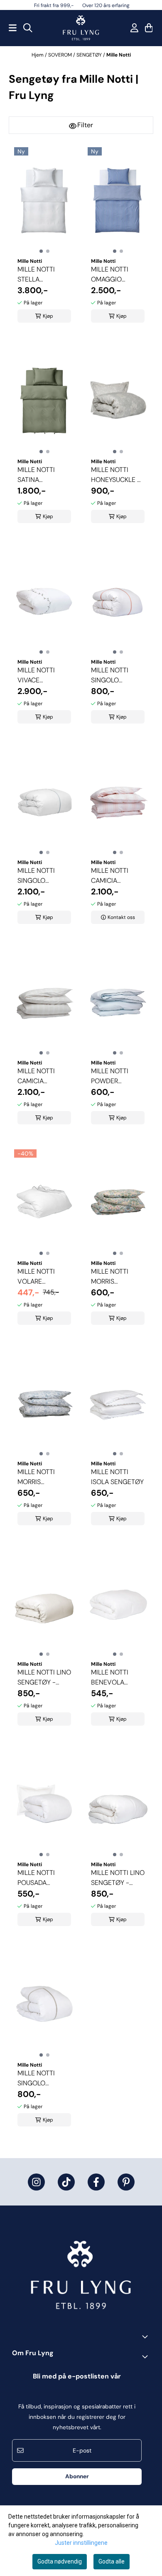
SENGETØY (90, 55)
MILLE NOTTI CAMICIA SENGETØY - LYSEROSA (110, 876)
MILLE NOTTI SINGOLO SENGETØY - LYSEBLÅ (37, 876)
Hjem (38, 55)
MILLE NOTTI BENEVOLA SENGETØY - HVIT (110, 1678)
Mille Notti (119, 55)
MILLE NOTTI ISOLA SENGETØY (117, 1477)
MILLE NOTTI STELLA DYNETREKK (36, 275)
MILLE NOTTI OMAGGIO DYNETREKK (110, 275)
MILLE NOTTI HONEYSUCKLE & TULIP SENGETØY (117, 475)
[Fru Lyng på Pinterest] (126, 2182)
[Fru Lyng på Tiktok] (66, 2182)
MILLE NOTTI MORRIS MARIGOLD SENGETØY (36, 1477)
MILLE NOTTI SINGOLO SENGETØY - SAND (37, 2078)
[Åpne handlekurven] (149, 28)
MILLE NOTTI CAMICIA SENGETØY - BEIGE (37, 1076)
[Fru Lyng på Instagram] (36, 2182)
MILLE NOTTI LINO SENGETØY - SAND (44, 1678)
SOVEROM (61, 55)
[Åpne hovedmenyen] (13, 28)
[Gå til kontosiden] (134, 28)
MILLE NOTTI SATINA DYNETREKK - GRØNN (37, 475)
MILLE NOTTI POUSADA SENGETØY (36, 1878)
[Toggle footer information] (147, 2336)
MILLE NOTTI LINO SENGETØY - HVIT (118, 1878)
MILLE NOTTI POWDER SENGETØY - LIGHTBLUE (110, 1076)
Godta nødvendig (60, 2561)
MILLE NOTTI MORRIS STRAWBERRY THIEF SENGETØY (117, 1277)
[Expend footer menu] (147, 2356)
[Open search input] (28, 28)
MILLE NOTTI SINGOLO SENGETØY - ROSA (110, 675)
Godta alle (112, 2561)
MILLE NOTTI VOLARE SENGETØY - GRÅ (44, 1277)
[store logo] (81, 28)
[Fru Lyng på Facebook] (96, 2182)
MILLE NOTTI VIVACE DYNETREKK (36, 675)
